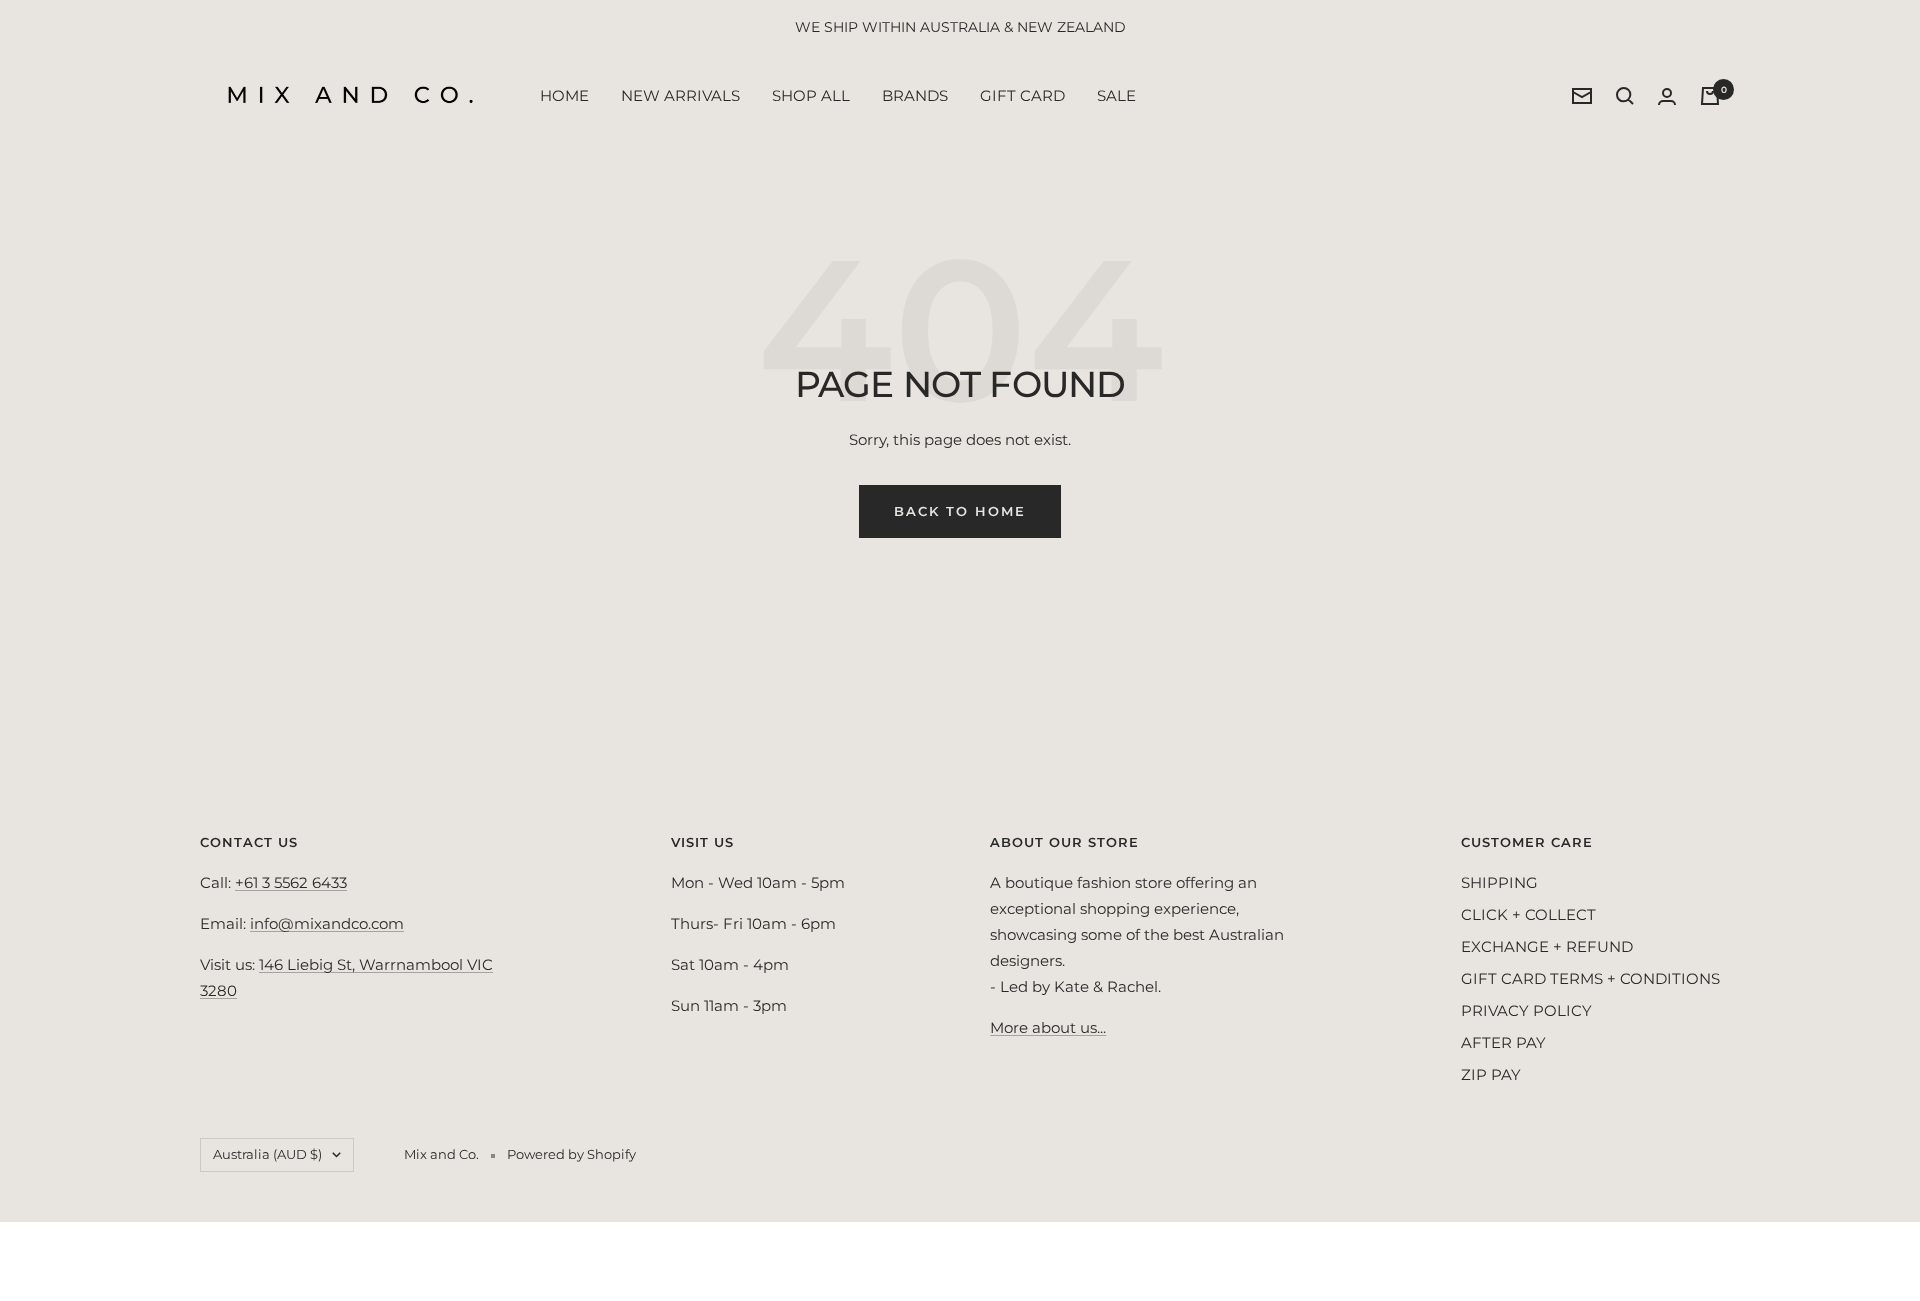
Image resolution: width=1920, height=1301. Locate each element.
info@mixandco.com (327, 923)
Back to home (960, 511)
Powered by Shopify (571, 1154)
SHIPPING (1499, 882)
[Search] (1625, 96)
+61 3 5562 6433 (291, 882)
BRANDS (915, 95)
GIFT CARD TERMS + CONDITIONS (1590, 978)
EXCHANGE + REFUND (1547, 946)
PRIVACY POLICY (1526, 1010)
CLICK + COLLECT (1528, 914)
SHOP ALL (811, 95)
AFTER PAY (1503, 1042)
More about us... (1048, 1027)
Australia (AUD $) (267, 1154)
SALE (1116, 95)
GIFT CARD (1022, 95)
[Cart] (1710, 96)
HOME (564, 95)
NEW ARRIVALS (680, 95)
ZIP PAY (1491, 1074)
